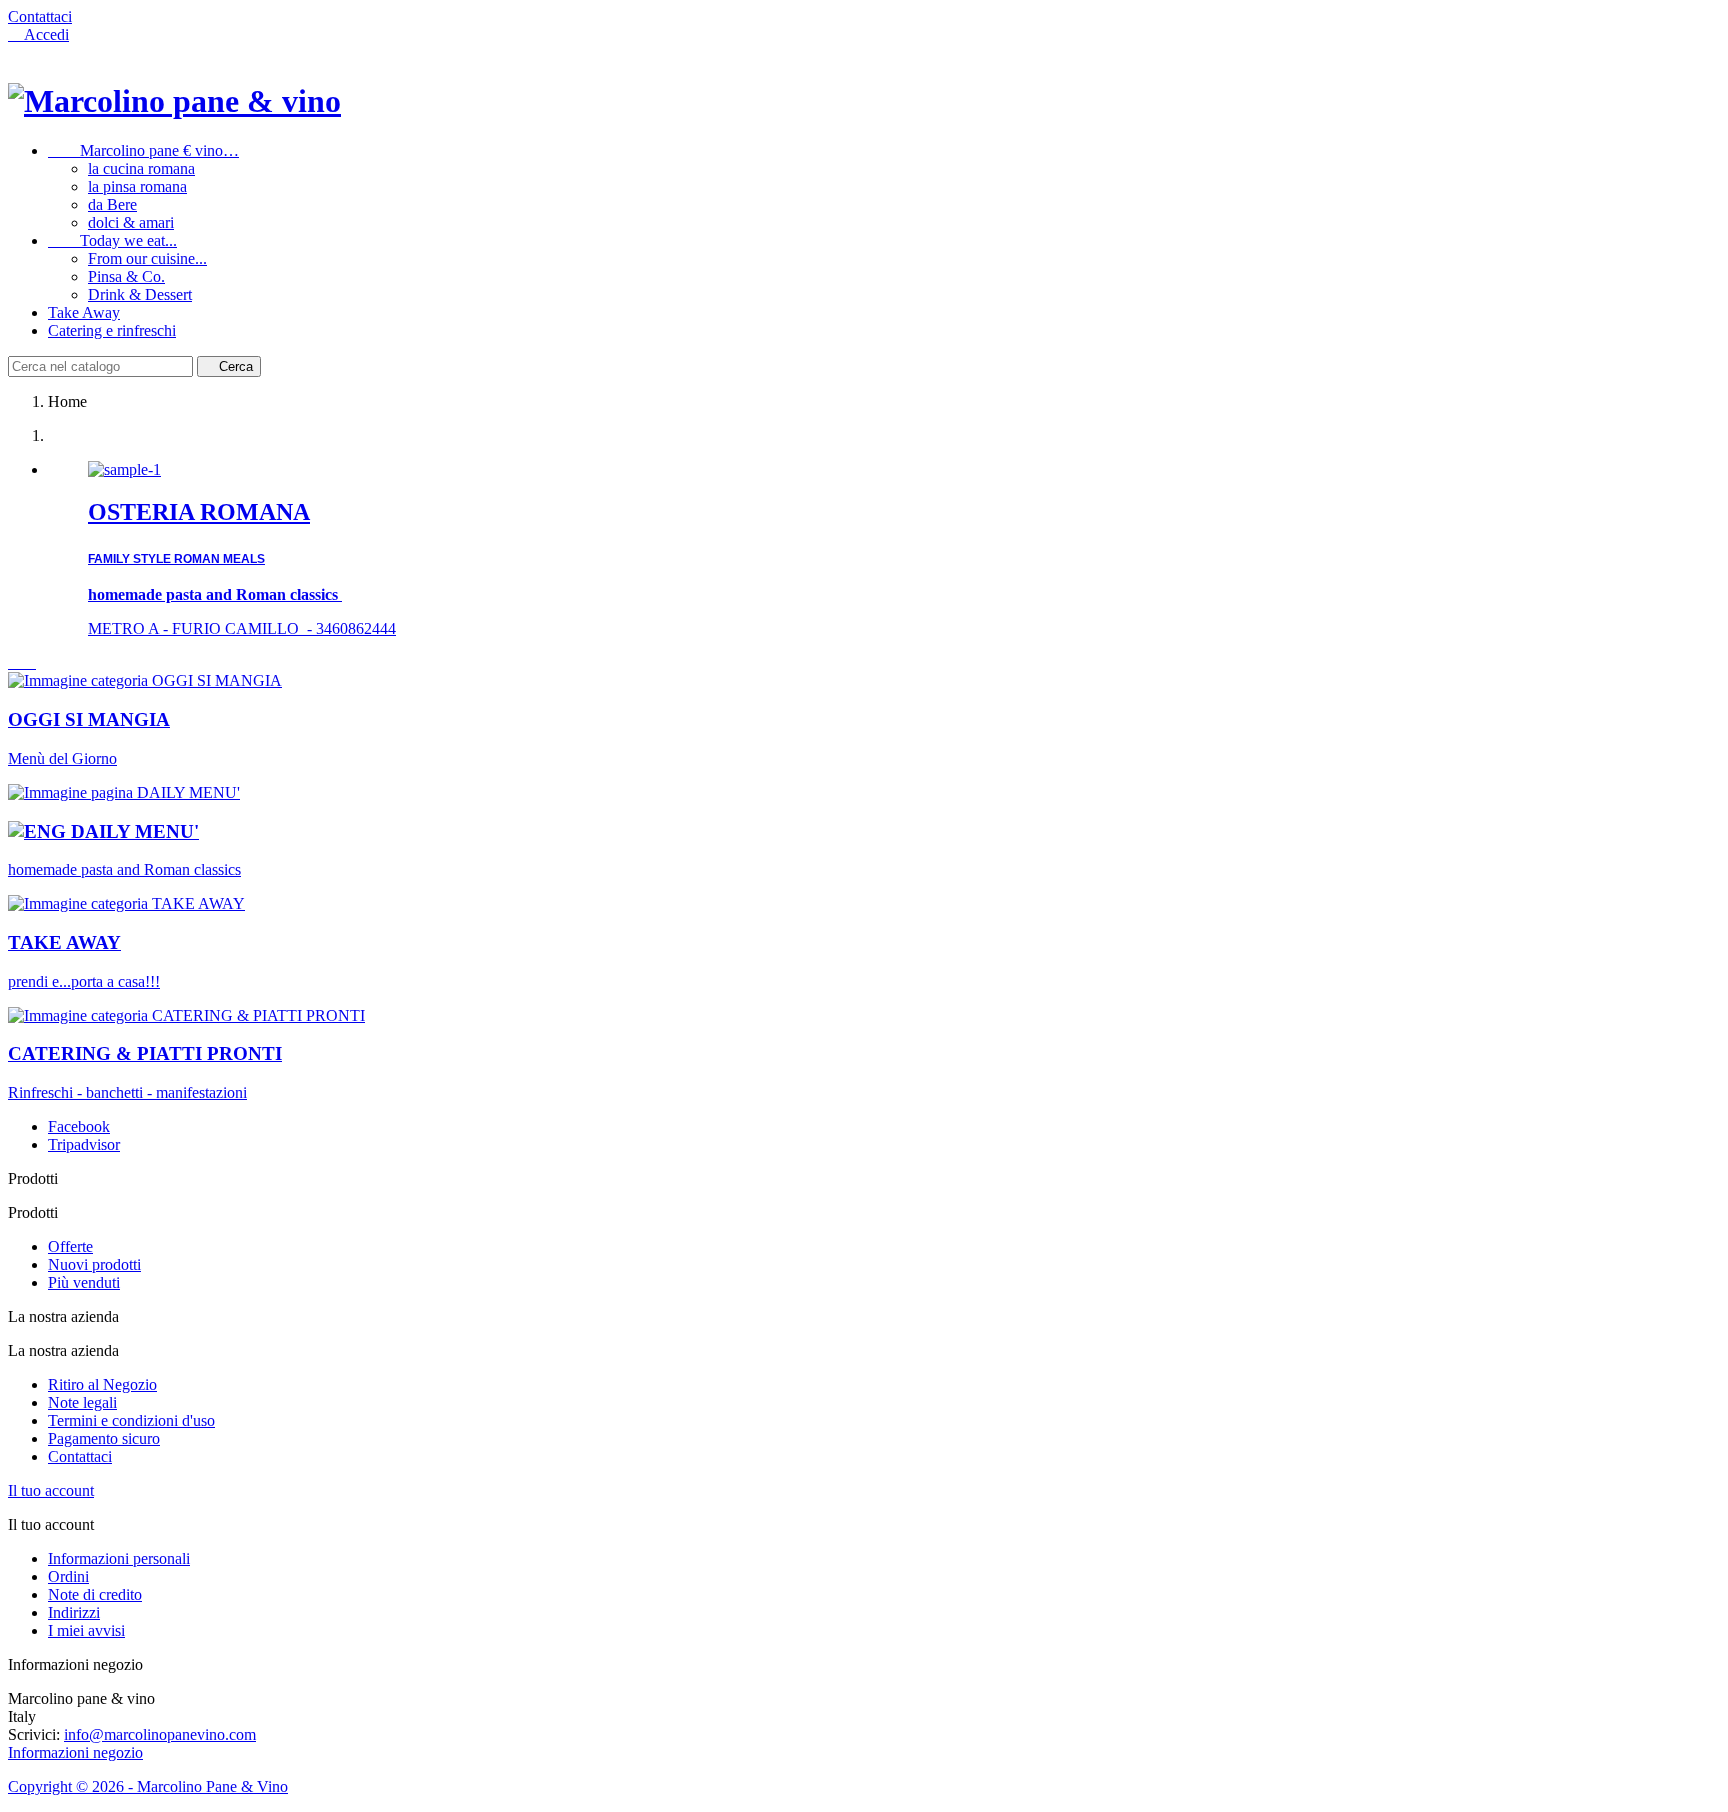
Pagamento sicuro (104, 1438)
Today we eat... (112, 240)
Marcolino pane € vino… (143, 150)
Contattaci (40, 16)
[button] (16, 662)
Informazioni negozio (75, 1752)
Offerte (70, 1246)
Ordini (68, 1576)
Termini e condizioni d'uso (131, 1420)
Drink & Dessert (140, 294)
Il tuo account (51, 1490)
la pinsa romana (137, 186)
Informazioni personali (119, 1558)
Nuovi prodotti (94, 1264)
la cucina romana (141, 168)
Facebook (79, 1126)
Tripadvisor (84, 1144)
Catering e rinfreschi (112, 330)
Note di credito (95, 1594)
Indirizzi (74, 1612)
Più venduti (84, 1282)
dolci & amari (131, 222)
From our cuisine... (147, 258)
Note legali (82, 1402)
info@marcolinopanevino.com (160, 1734)
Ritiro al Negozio (102, 1384)
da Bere (112, 204)
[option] (884, 550)
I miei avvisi (86, 1630)
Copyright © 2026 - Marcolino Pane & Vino (148, 1786)
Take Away (84, 312)
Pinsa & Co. (126, 276)
